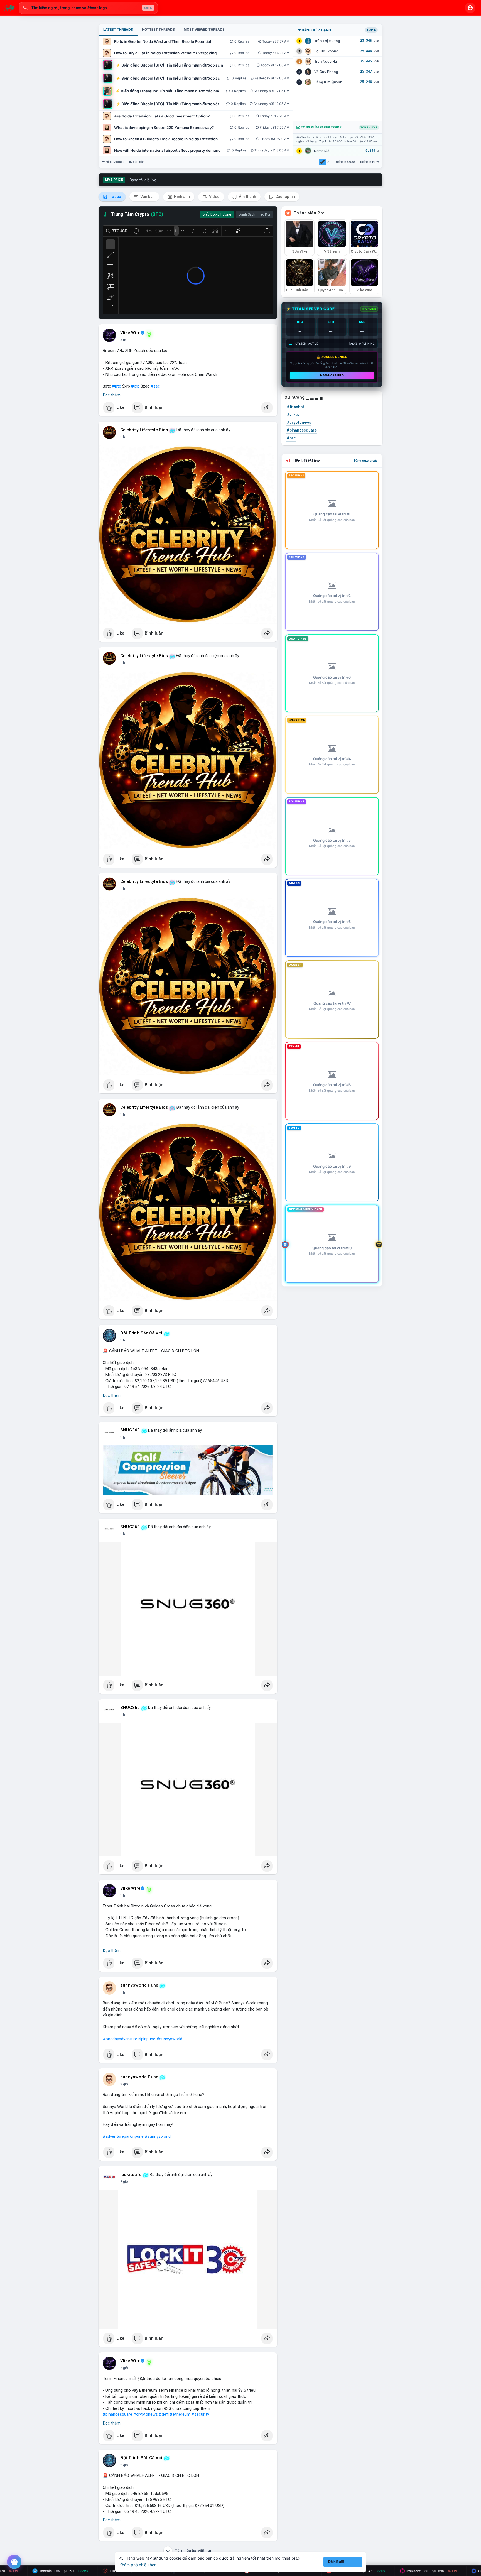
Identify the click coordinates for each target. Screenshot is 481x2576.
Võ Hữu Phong (326, 51)
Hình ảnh (181, 197)
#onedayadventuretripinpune (129, 2039)
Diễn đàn (138, 162)
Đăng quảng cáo (366, 461)
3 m (123, 340)
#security (200, 2414)
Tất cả (115, 197)
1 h (123, 437)
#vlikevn (294, 415)
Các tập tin (285, 197)
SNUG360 (130, 1430)
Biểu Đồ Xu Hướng (217, 214)
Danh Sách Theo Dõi (254, 214)
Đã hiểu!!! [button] (336, 2562)
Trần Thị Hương (327, 41)
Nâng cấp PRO (332, 375)
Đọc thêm (112, 395)
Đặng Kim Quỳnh (328, 82)
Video (214, 197)
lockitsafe (131, 2175)
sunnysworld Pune (139, 1985)
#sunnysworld (169, 2039)
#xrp (135, 386)
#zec (155, 386)
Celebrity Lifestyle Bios (144, 430)
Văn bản (147, 197)
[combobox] (88, 8)
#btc (117, 386)
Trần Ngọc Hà (326, 61)
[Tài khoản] (470, 8)
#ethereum (180, 2414)
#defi (164, 2414)
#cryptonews (146, 2414)
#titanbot (296, 407)
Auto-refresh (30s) (341, 162)
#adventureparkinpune (123, 2136)
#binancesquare (117, 2414)
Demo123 (322, 151)
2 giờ (124, 2084)
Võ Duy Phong (326, 72)
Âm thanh (247, 197)
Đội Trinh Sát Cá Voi (141, 1333)
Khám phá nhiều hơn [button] (138, 2565)
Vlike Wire (130, 333)
